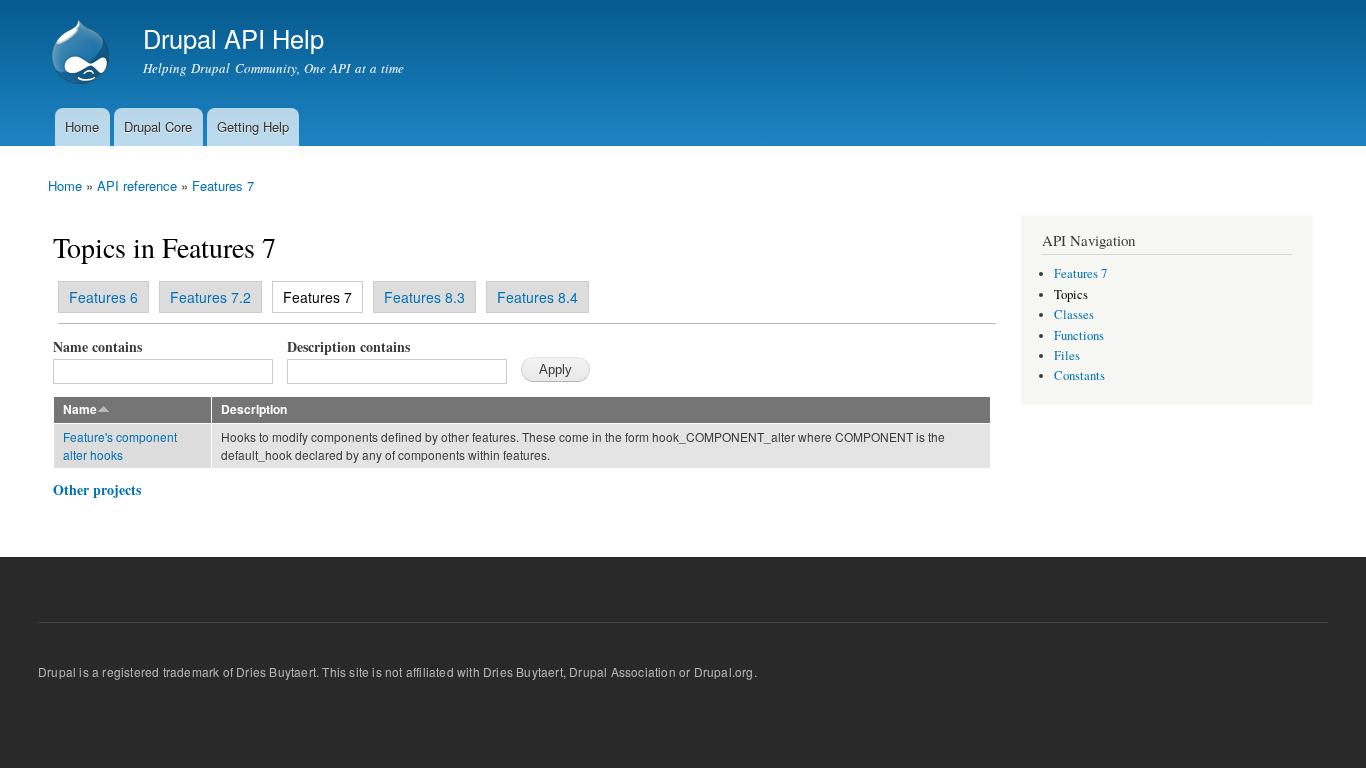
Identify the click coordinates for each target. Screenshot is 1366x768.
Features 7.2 (210, 297)
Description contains (348, 346)
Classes (1074, 314)
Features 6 (103, 297)
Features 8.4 (537, 297)
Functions (1079, 335)
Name (80, 409)
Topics (1071, 294)
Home (82, 126)
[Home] (83, 54)
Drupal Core (158, 126)
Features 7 (223, 185)
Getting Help (253, 126)
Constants (1079, 375)
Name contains (97, 346)
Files (1067, 355)
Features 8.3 (424, 297)
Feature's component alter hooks (120, 445)
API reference (137, 185)
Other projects (97, 489)
